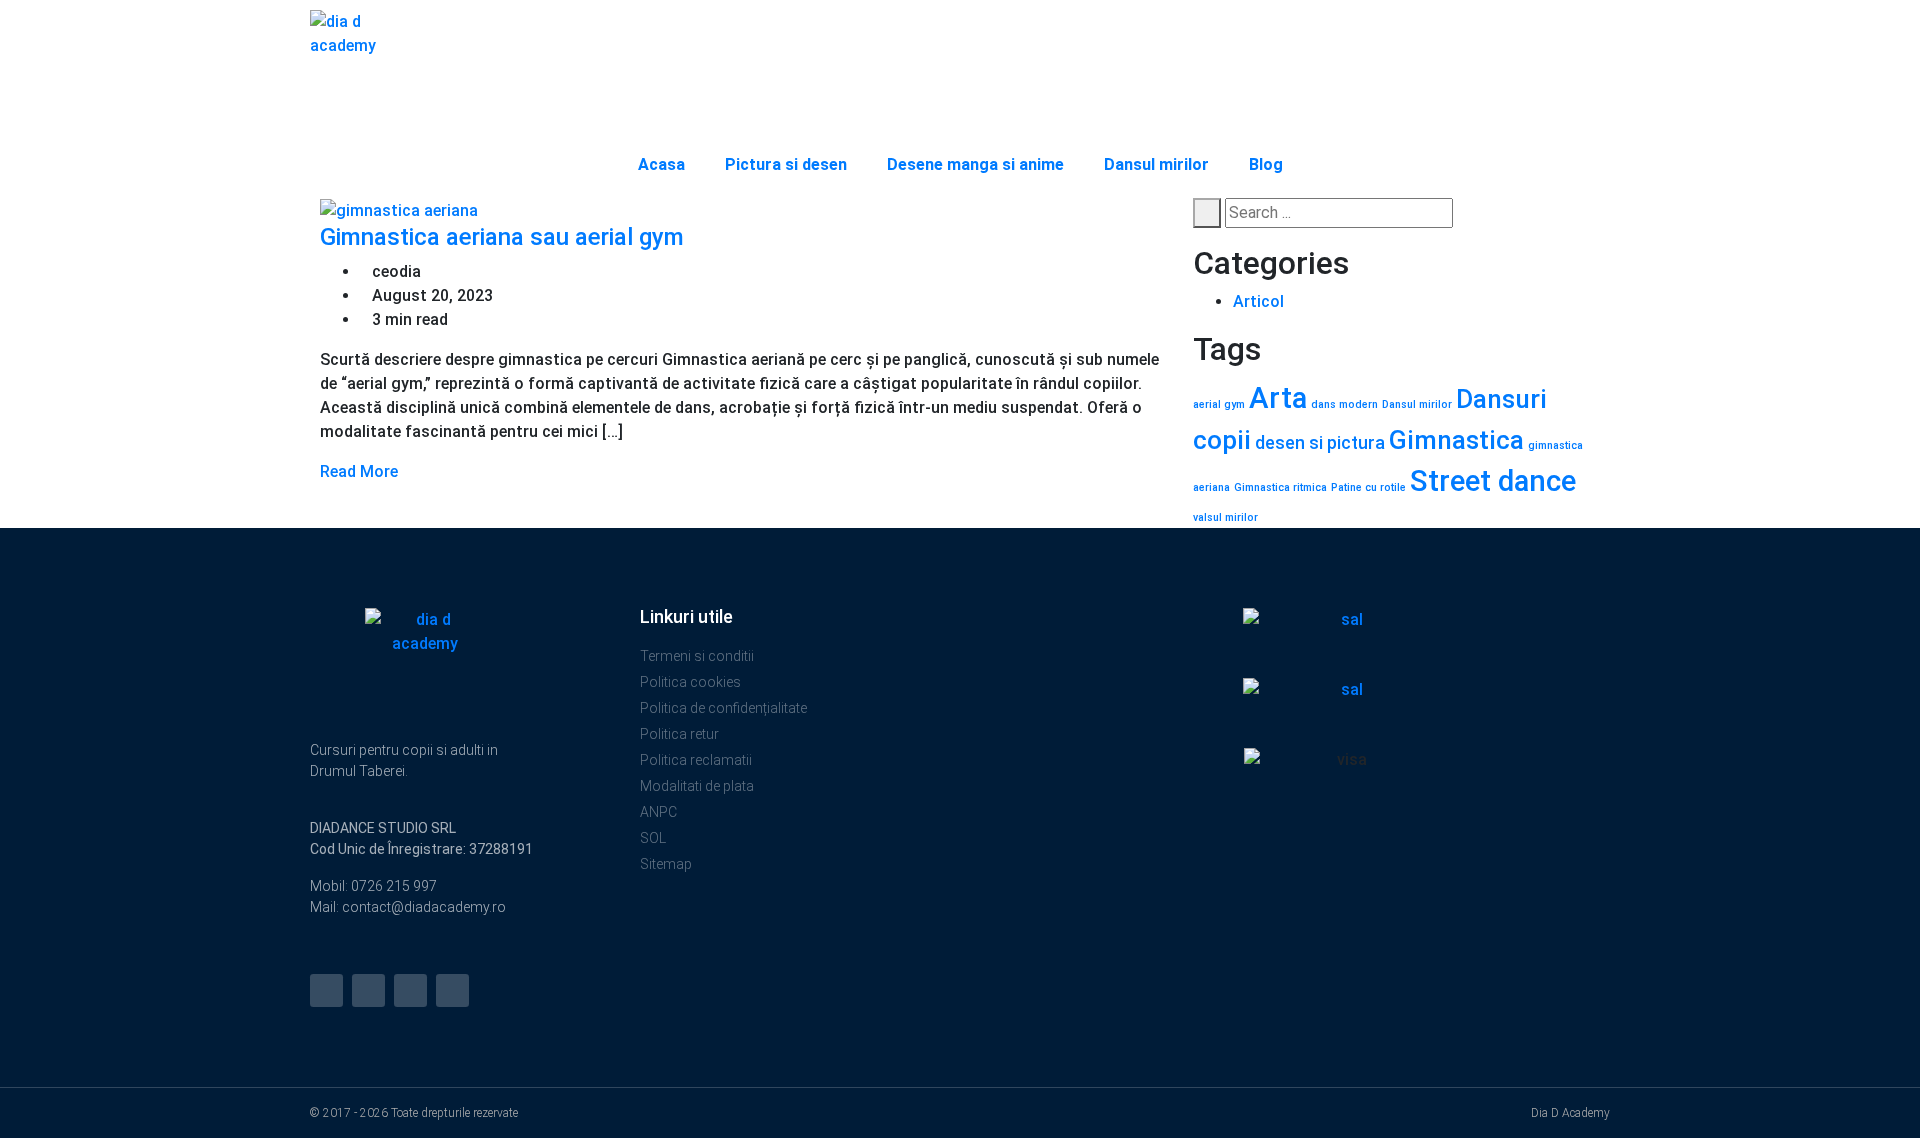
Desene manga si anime (975, 164)
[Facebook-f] (368, 990)
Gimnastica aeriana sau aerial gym (505, 237)
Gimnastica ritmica (1280, 487)
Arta (1278, 398)
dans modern (1344, 404)
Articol (1258, 301)
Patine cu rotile (1368, 487)
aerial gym (1219, 404)
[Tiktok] (452, 990)
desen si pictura (1320, 443)
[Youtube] (410, 990)
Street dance (1493, 481)
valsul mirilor (1225, 517)
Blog (1266, 164)
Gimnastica (1456, 440)
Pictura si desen (786, 164)
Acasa (661, 164)
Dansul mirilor (1156, 164)
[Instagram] (326, 990)
